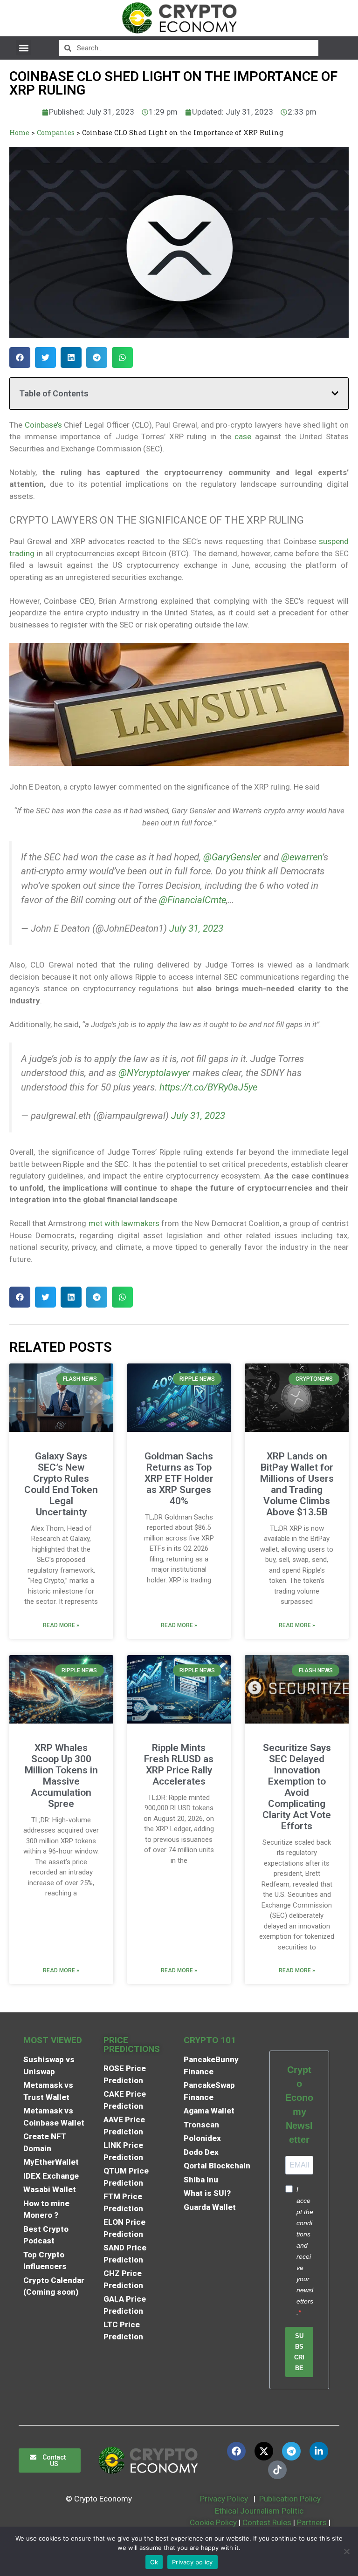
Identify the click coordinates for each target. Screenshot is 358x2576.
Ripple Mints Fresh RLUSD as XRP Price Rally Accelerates (179, 1765)
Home (19, 133)
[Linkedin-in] (319, 2451)
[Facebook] (236, 2451)
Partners (312, 2522)
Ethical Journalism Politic (260, 2511)
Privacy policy (193, 2562)
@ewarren (302, 857)
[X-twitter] (264, 2451)
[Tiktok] (277, 2470)
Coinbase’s (43, 425)
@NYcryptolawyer (154, 1073)
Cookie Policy (212, 2522)
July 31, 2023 (196, 928)
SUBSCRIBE (299, 2352)
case (243, 436)
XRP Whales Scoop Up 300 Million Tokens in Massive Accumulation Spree (61, 1776)
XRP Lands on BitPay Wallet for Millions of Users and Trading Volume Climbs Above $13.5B (297, 1484)
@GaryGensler (232, 857)
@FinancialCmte (193, 900)
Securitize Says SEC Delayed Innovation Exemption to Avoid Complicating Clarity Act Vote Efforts (297, 1787)
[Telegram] (291, 2451)
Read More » (61, 1625)
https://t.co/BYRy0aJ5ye (208, 1087)
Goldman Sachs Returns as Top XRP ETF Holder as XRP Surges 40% (179, 1479)
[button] (24, 48)
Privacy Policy (223, 2499)
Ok (154, 2562)
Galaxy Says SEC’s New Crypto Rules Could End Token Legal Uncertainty (61, 1484)
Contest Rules (268, 2522)
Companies (56, 133)
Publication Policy (290, 2499)
